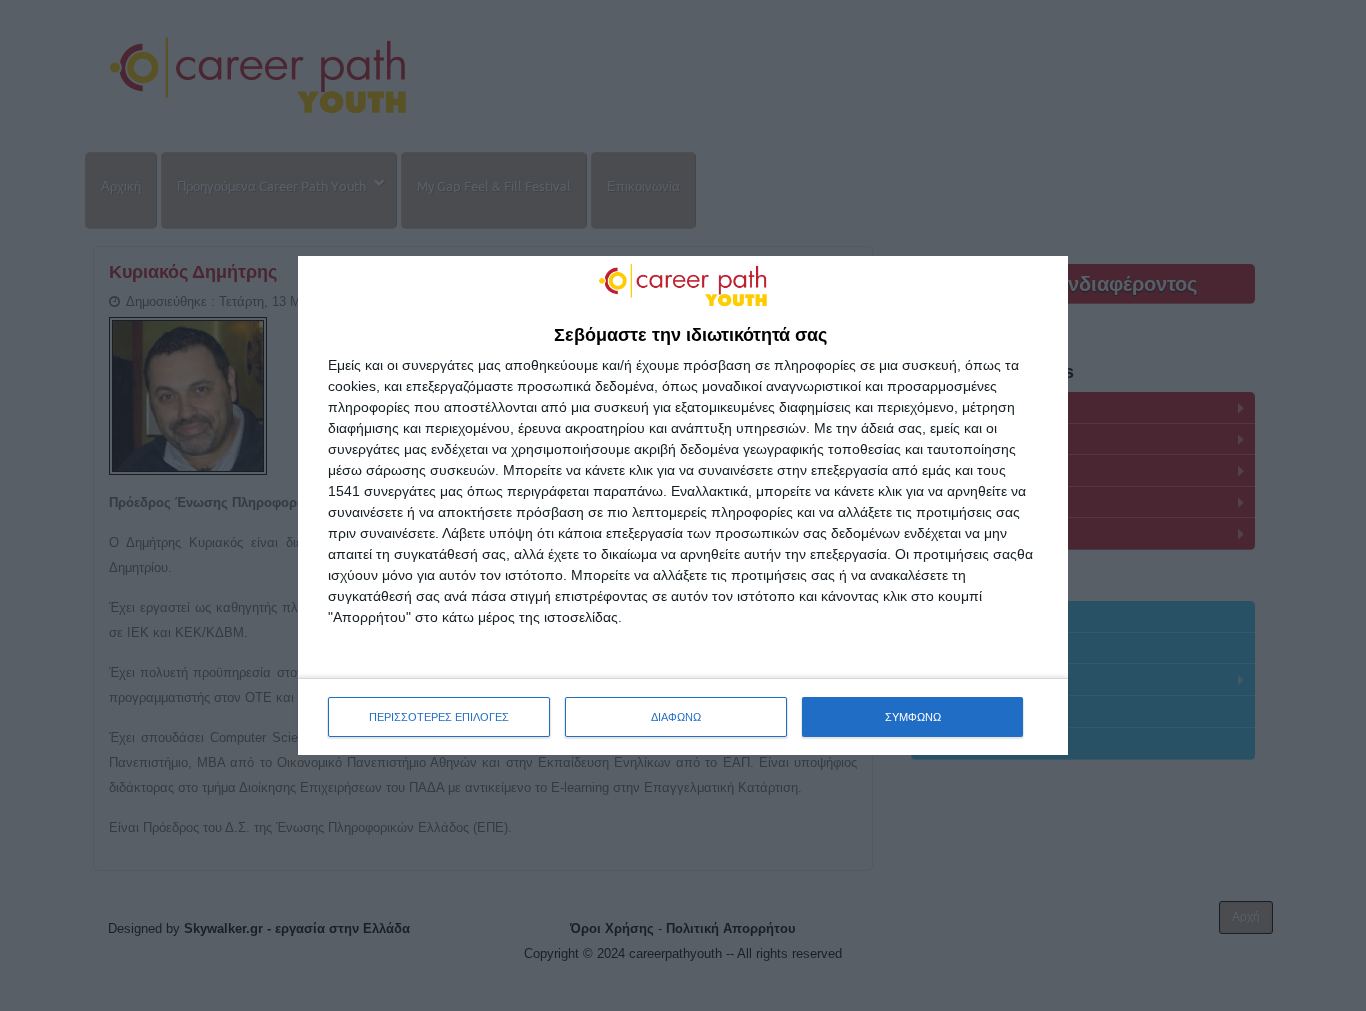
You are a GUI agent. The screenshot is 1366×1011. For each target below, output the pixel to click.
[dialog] (683, 506)
